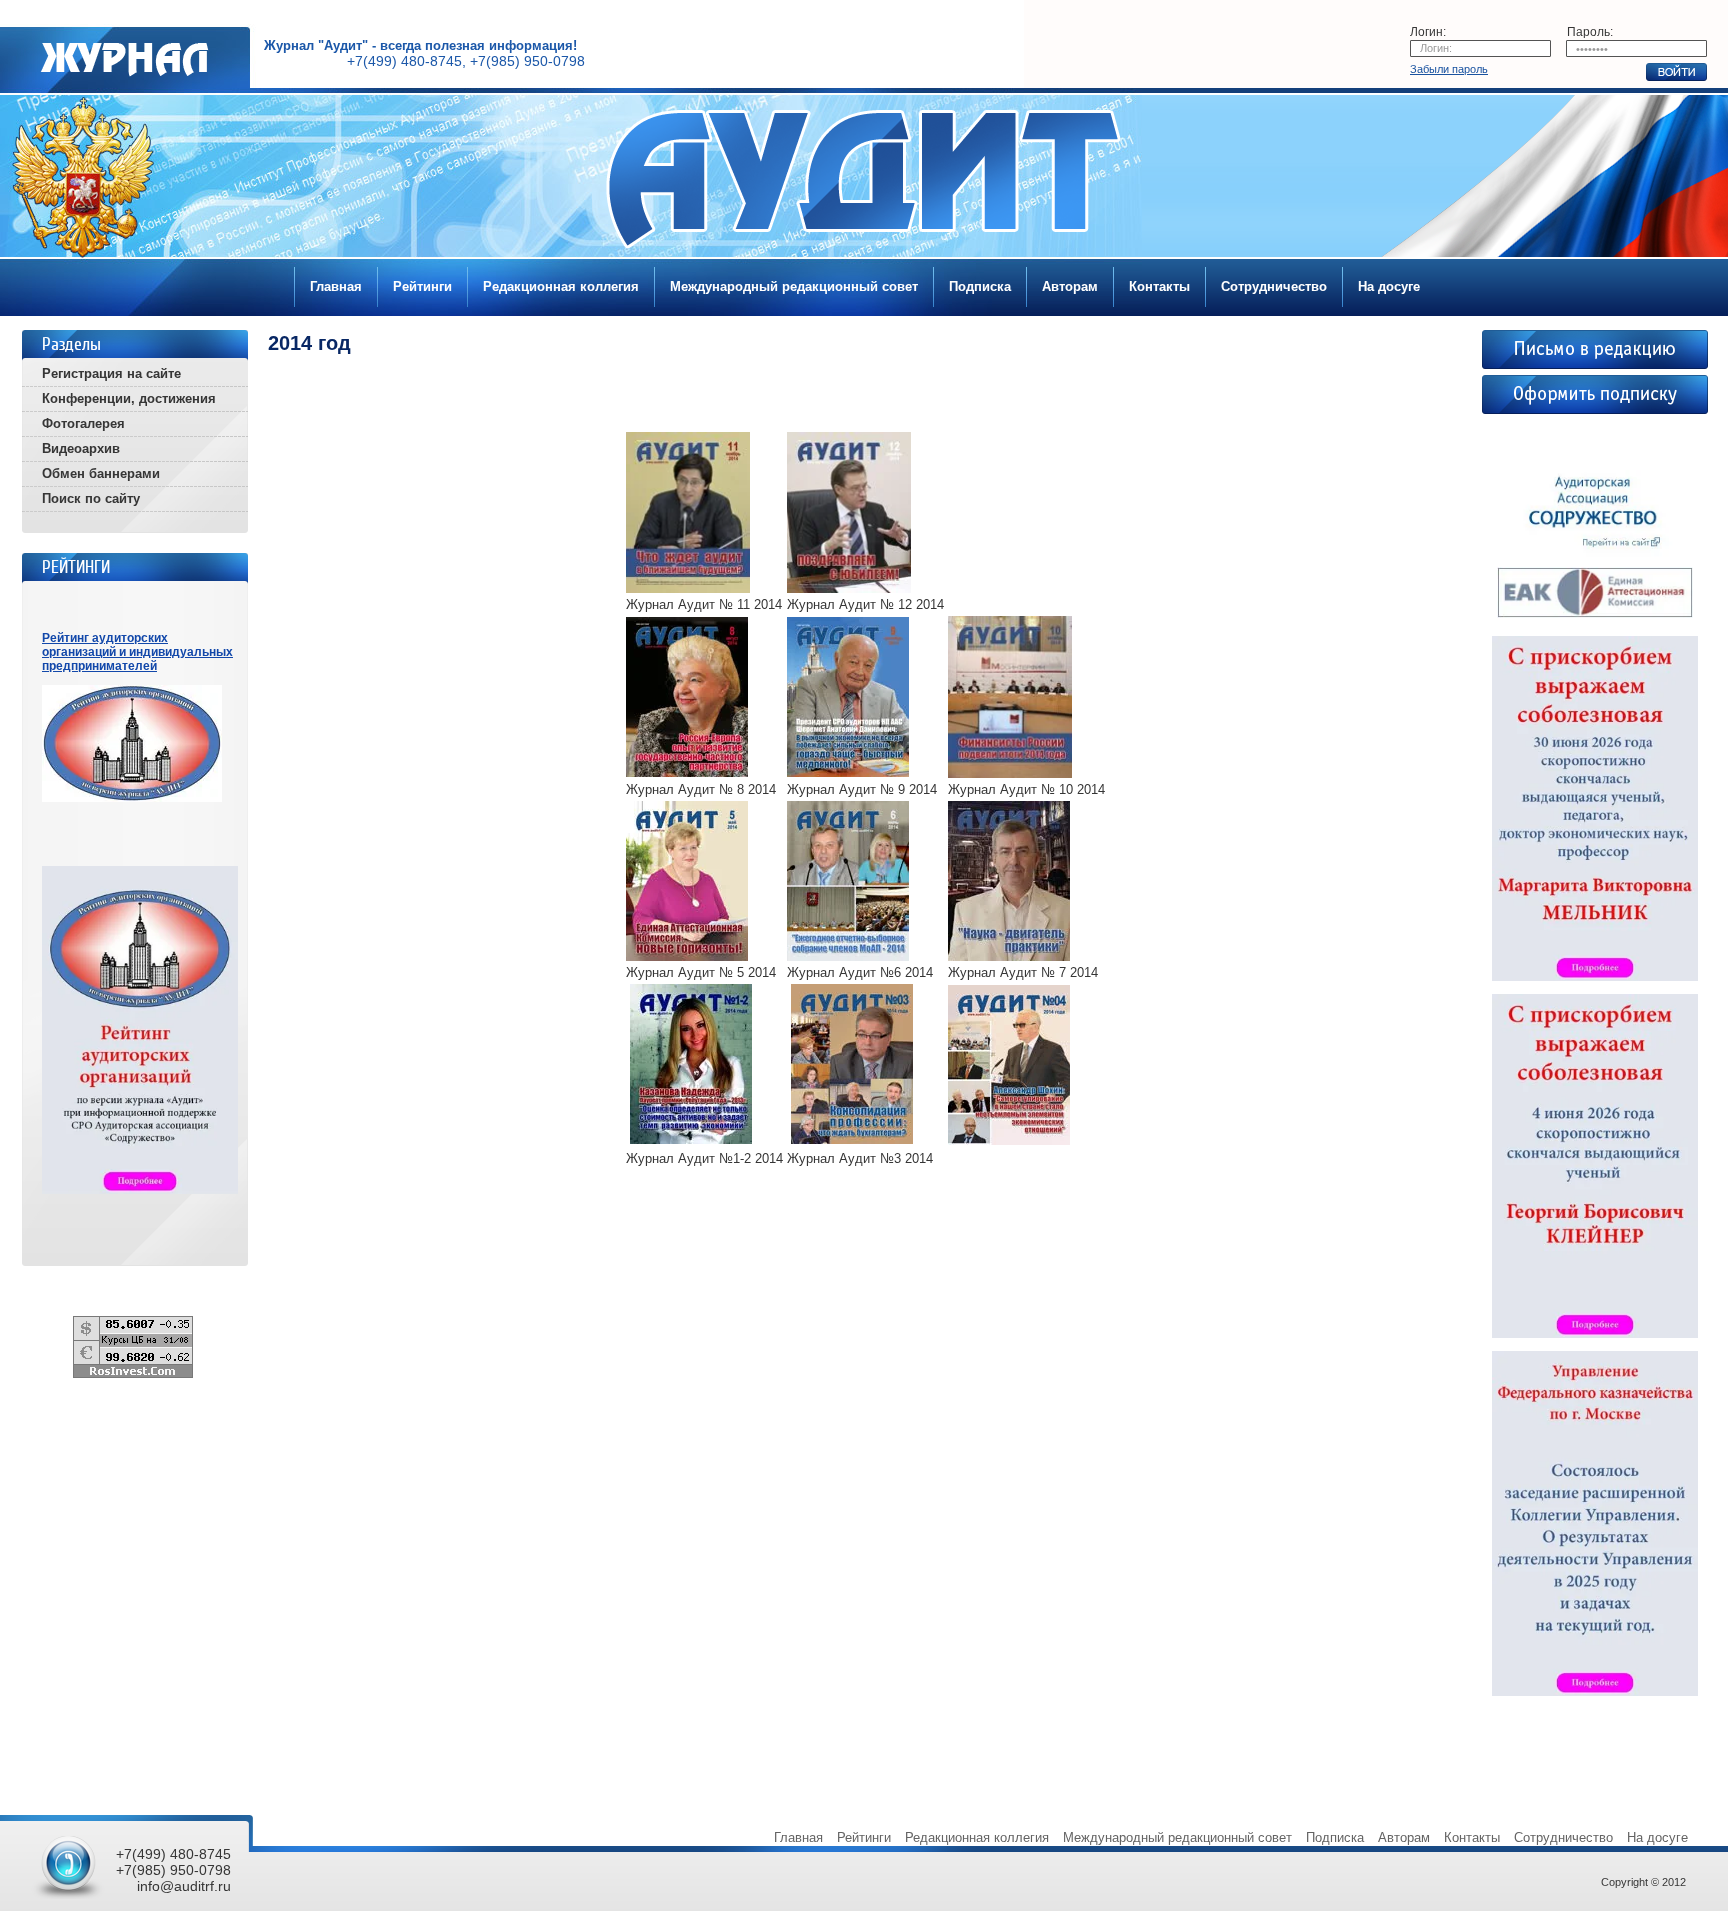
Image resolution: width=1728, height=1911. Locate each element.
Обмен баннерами (101, 473)
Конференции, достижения (129, 398)
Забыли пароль (1449, 69)
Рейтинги (422, 286)
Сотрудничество (1274, 286)
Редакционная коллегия (561, 286)
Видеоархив (81, 448)
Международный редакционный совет (794, 286)
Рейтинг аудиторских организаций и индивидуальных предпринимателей (137, 652)
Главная (336, 286)
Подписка (980, 286)
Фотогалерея (83, 423)
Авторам (1070, 286)
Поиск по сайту (91, 498)
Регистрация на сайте (111, 373)
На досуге (1389, 286)
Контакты (1159, 286)
